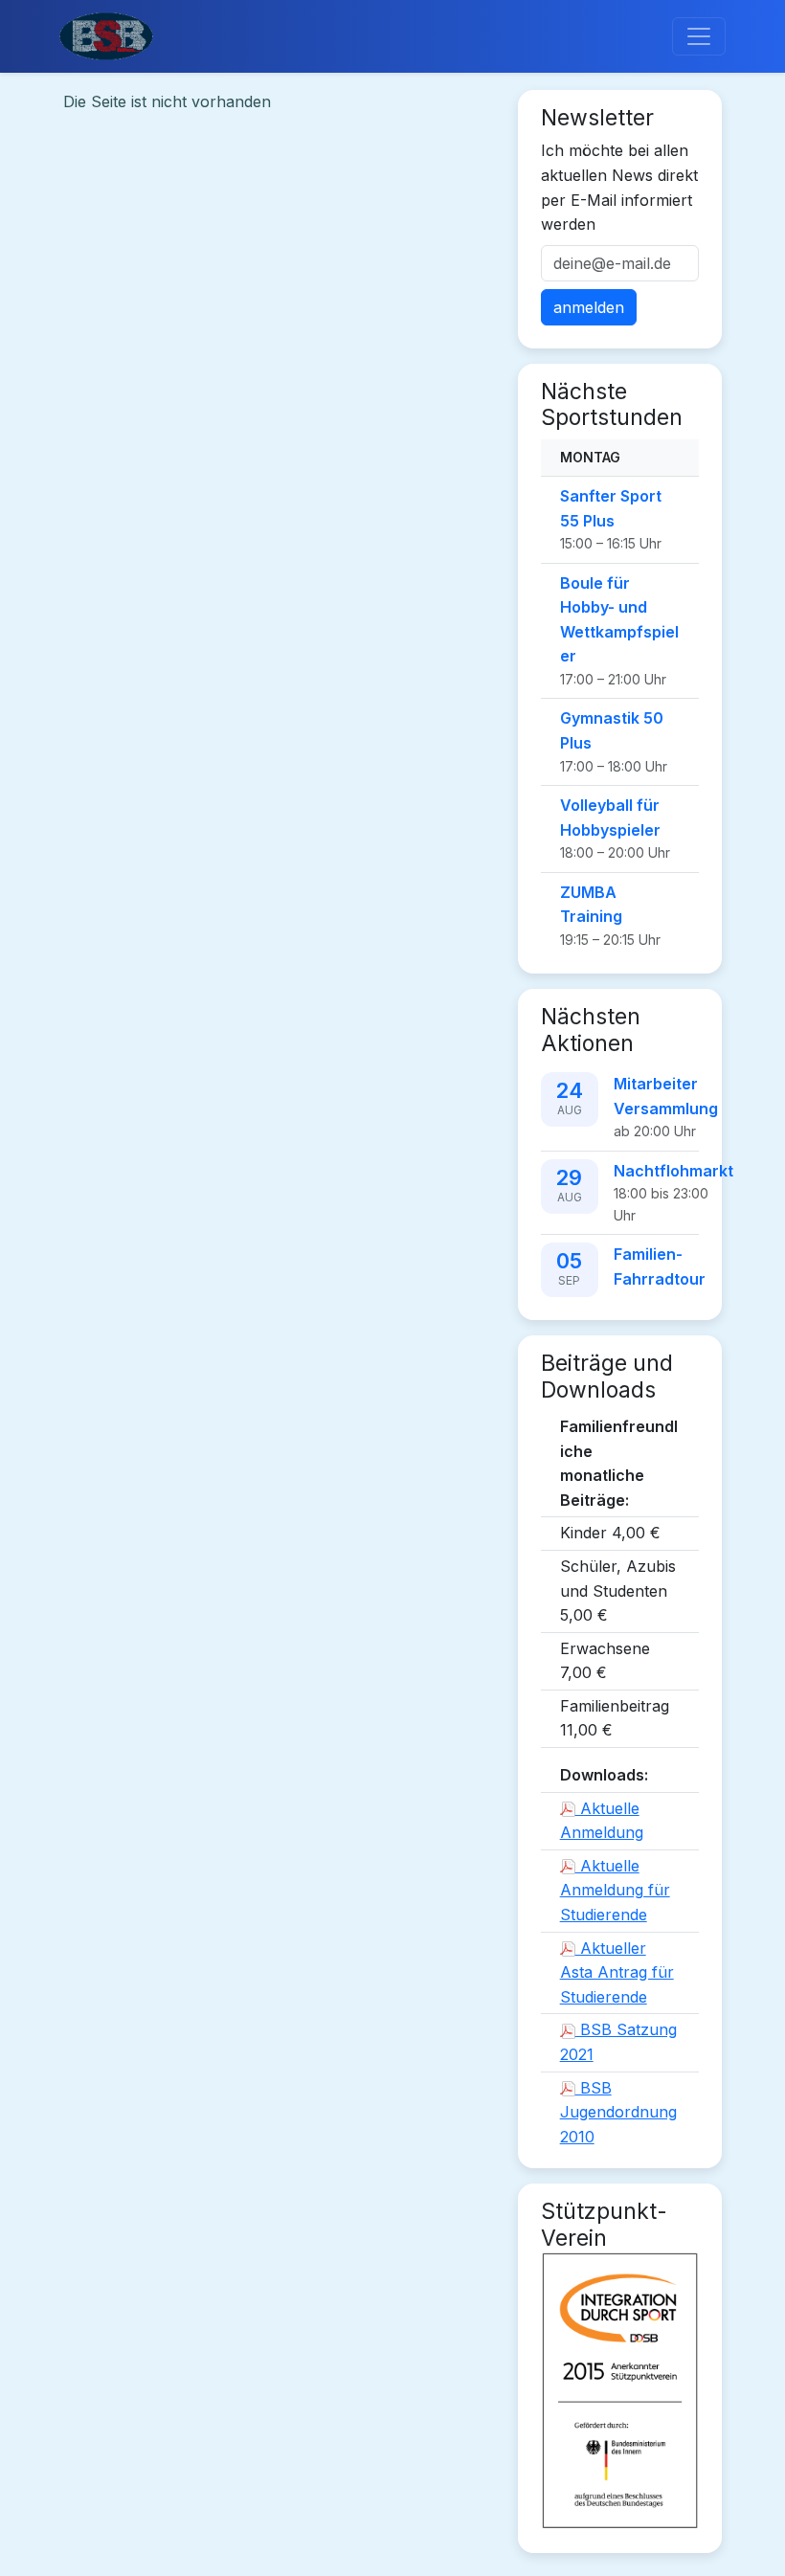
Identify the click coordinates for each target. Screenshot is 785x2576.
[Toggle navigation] (699, 36)
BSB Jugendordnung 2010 (618, 2112)
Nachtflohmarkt (673, 1171)
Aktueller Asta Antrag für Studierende (617, 1972)
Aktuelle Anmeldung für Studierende (615, 1890)
